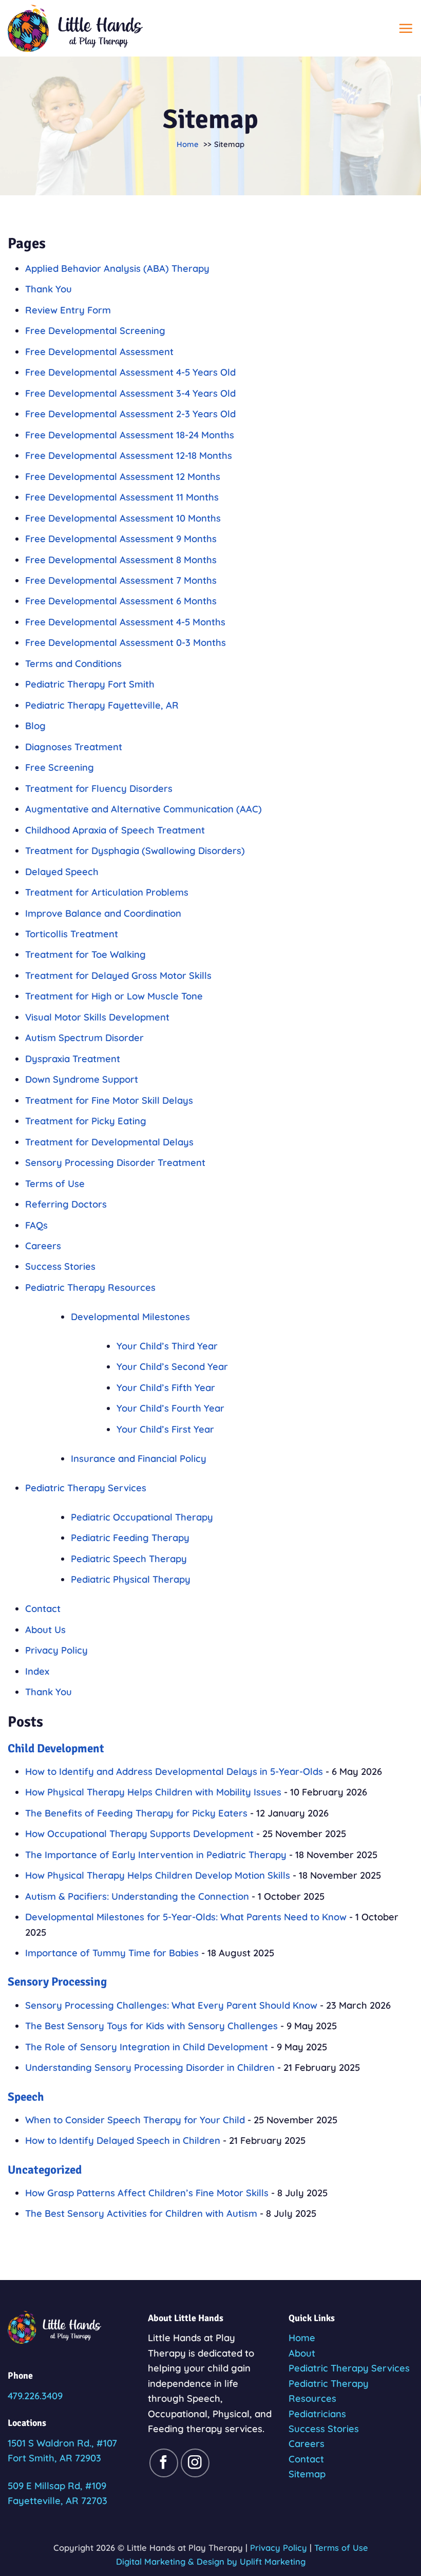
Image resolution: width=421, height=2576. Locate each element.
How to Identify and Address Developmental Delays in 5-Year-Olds (174, 1772)
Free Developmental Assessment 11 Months (122, 497)
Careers (43, 1246)
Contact (43, 1609)
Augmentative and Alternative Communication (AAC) (143, 809)
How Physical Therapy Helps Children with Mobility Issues (153, 1792)
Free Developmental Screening (95, 331)
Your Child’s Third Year (167, 1346)
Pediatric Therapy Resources (90, 1287)
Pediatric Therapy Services (86, 1488)
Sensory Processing (57, 1982)
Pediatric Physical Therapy (131, 1579)
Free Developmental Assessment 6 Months (121, 601)
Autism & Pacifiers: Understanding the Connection (137, 1896)
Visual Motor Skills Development (97, 1017)
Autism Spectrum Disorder (84, 1038)
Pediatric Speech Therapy (129, 1559)
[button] (406, 28)
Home (302, 2338)
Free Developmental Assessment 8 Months (121, 560)
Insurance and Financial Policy (139, 1459)
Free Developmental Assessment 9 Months (121, 539)
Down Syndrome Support (82, 1079)
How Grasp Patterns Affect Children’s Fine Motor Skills (147, 2193)
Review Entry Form (68, 310)
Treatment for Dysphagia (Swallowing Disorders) (135, 851)
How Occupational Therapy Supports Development (139, 1834)
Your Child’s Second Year (172, 1367)
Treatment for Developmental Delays (109, 1142)
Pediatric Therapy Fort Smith (90, 684)
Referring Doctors (66, 1204)
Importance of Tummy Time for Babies (112, 1953)
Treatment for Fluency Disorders (99, 789)
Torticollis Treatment (72, 934)
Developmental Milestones (130, 1317)
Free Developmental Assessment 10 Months (123, 518)
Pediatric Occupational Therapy (142, 1517)
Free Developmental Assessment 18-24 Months (130, 435)
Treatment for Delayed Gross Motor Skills (118, 976)
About (302, 2353)
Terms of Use (55, 1184)
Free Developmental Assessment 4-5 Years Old (130, 372)
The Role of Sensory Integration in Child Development (147, 2047)
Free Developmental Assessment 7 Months (121, 580)
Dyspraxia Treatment (73, 1059)
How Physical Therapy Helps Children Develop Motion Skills (158, 1875)
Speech (26, 2097)
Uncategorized (45, 2170)
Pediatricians (317, 2414)
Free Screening (60, 767)
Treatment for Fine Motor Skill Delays (109, 1100)
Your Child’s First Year (165, 1429)
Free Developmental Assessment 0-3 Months (126, 643)
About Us (45, 1630)
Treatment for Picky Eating (86, 1121)
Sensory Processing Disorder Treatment (115, 1163)
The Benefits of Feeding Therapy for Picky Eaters (136, 1813)
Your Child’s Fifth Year (166, 1388)
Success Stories (60, 1266)
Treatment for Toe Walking (85, 955)
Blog (35, 726)
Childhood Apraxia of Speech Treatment (115, 830)
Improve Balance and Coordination (103, 913)
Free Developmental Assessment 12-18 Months (129, 456)
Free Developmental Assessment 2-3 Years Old (130, 414)
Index (37, 1671)
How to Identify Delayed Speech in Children (123, 2141)
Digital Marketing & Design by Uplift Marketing (211, 2561)
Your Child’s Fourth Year (170, 1408)
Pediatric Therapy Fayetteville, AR (102, 705)
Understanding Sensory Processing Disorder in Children (150, 2068)
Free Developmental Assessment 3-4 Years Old (130, 393)
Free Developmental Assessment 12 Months (123, 477)
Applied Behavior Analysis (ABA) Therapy (117, 268)
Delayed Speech (62, 872)
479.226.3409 (35, 2396)
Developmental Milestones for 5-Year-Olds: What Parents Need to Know (186, 1917)
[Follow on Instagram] (195, 2463)
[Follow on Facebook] (164, 2463)
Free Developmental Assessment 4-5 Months (125, 622)
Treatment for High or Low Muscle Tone (114, 996)
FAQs (36, 1225)
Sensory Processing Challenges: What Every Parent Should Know (171, 2005)
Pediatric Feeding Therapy (130, 1538)
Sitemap (307, 2474)
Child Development (56, 1748)
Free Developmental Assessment (99, 352)
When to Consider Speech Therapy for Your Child (135, 2120)
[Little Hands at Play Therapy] (75, 28)
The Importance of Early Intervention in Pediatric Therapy (156, 1855)
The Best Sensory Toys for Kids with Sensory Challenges (151, 2026)
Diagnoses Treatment (74, 747)
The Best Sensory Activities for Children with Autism (141, 2213)
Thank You (49, 289)
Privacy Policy (56, 1650)
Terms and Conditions (73, 664)
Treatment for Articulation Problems (107, 892)
